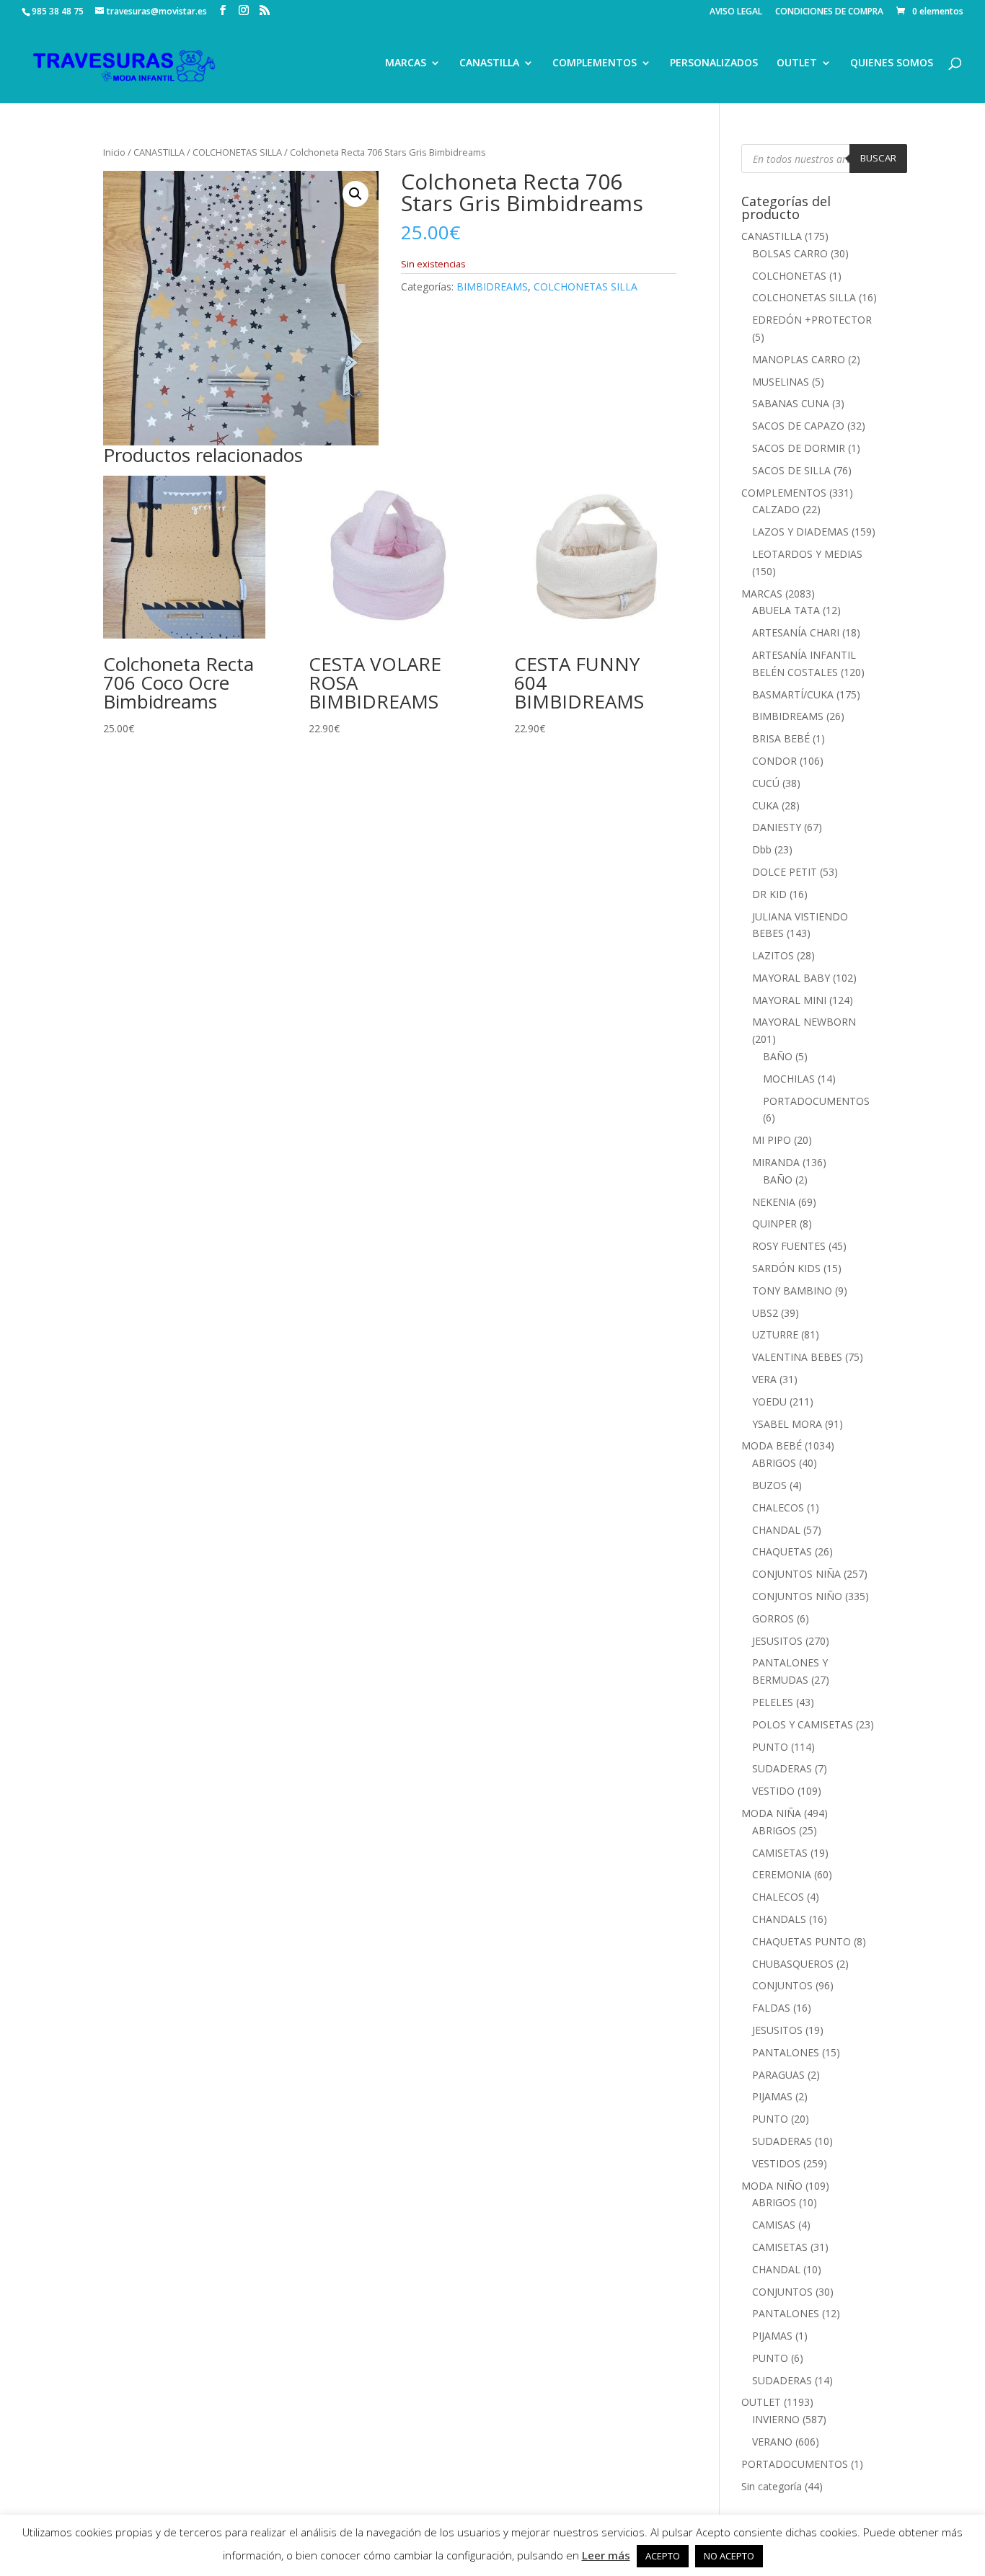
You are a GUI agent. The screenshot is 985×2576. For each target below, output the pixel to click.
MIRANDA (776, 1162)
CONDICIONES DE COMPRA (829, 12)
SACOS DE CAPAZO (798, 426)
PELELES (773, 1702)
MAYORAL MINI (789, 1000)
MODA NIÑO (772, 2186)
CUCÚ (766, 783)
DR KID (769, 894)
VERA (764, 1379)
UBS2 (765, 1313)
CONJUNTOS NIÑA (796, 1574)
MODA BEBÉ (772, 1445)
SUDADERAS (782, 1768)
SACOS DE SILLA (791, 470)
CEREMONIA (782, 1874)
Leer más (606, 2555)
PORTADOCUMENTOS (816, 1101)
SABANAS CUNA (791, 403)
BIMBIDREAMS (492, 287)
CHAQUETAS (782, 1551)
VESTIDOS (776, 2163)
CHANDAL (776, 1530)
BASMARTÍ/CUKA (793, 694)
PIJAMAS (772, 2096)
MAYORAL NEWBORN (804, 1022)
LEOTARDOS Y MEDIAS (807, 554)
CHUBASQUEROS (793, 1964)
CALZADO (776, 509)
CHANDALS (779, 1919)
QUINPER (774, 1223)
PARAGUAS (778, 2075)
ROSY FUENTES (789, 1246)
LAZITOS (773, 955)
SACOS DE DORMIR (799, 448)
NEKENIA (774, 1202)
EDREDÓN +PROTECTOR (812, 320)
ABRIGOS (774, 1463)
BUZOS (769, 1485)
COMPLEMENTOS (595, 63)
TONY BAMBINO (792, 1291)
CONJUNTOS (782, 1985)
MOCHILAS (789, 1079)
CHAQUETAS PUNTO (801, 1941)
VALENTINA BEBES (797, 1357)
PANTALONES (786, 2052)
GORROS (773, 1618)
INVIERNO (776, 2419)
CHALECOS (778, 1507)
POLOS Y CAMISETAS (803, 1724)
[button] (355, 194)
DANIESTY (777, 827)
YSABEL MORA (787, 1424)
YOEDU (769, 1402)
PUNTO (770, 1747)
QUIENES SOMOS (892, 63)
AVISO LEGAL (736, 12)
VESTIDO (773, 1791)
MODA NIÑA (771, 1813)
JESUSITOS (777, 1641)
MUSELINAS (781, 382)
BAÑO (778, 1056)
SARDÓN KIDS (786, 1268)
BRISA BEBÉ (781, 738)
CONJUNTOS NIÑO (797, 1596)
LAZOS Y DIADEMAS (800, 532)
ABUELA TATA (786, 610)
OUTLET (797, 63)
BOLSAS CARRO (790, 253)
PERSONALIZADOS (714, 63)
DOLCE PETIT (785, 872)
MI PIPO (772, 1140)
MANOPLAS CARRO (799, 359)
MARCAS (406, 63)
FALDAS (771, 2008)
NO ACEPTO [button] (729, 2556)
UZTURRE (775, 1334)
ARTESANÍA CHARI (796, 632)
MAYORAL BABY (791, 978)
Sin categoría (772, 2486)
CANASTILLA (489, 63)
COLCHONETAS (789, 276)
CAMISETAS (780, 1853)
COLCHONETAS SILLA (237, 152)
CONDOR (774, 761)
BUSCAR (878, 158)
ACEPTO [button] (663, 2556)
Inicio (114, 152)
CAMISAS (774, 2225)
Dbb (762, 849)
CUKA (765, 805)
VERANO (772, 2442)
